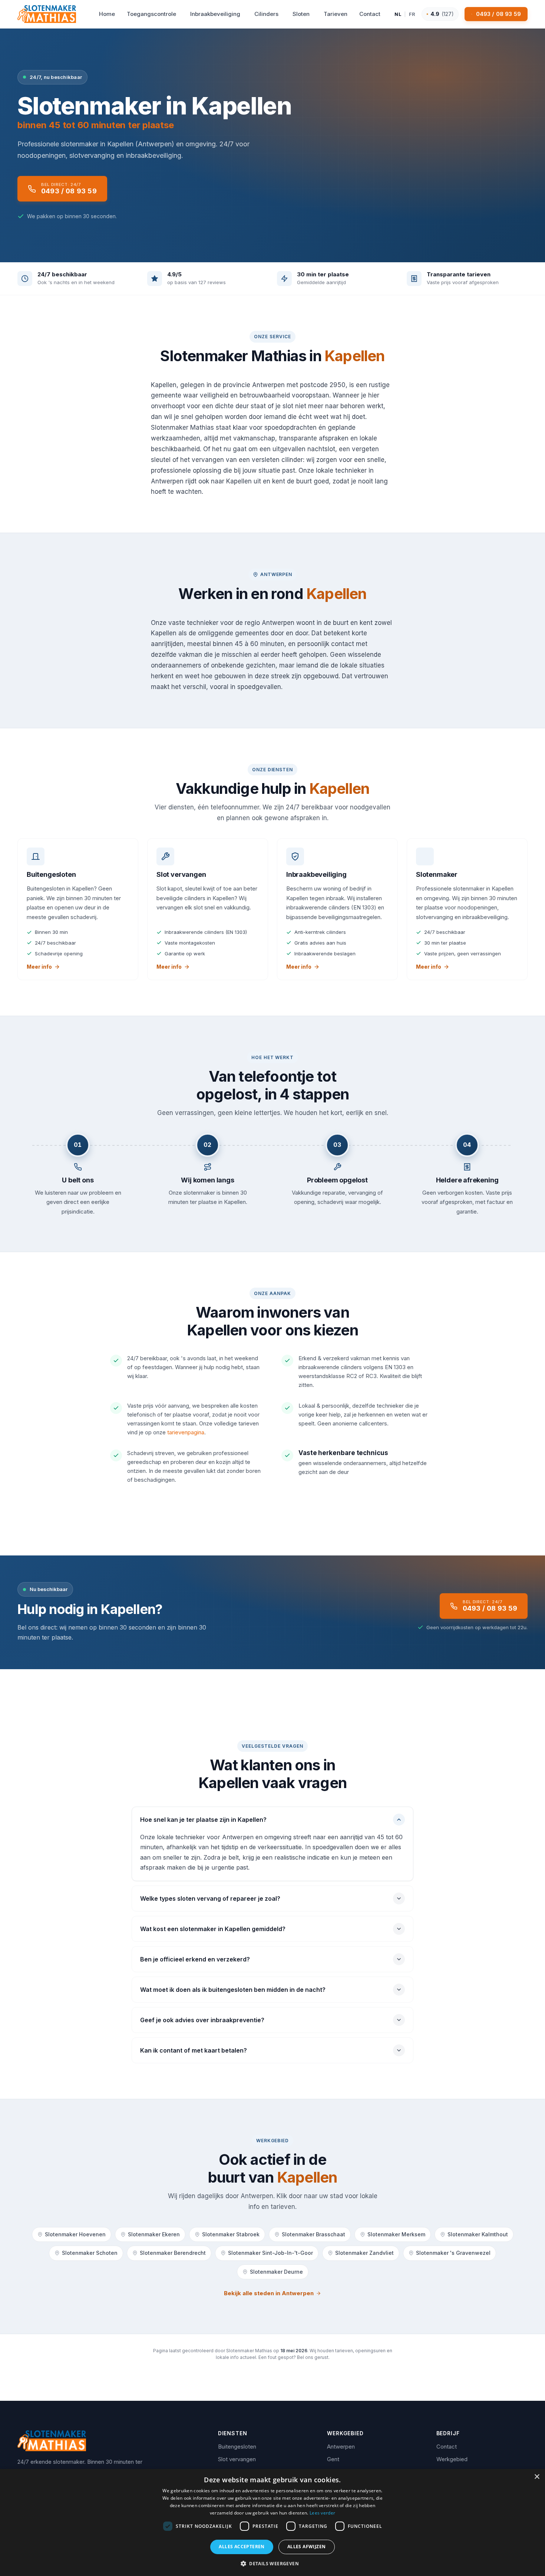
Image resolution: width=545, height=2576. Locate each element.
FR (412, 14)
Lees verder (322, 2513)
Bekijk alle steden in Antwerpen (269, 2293)
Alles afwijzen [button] (307, 2547)
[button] (272, 2563)
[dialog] (272, 2522)
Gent (333, 2459)
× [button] (537, 2477)
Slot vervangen (237, 2459)
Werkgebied (452, 2459)
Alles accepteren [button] (242, 2547)
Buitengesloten (237, 2447)
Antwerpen (341, 2447)
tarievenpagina (186, 1432)
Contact (447, 2447)
